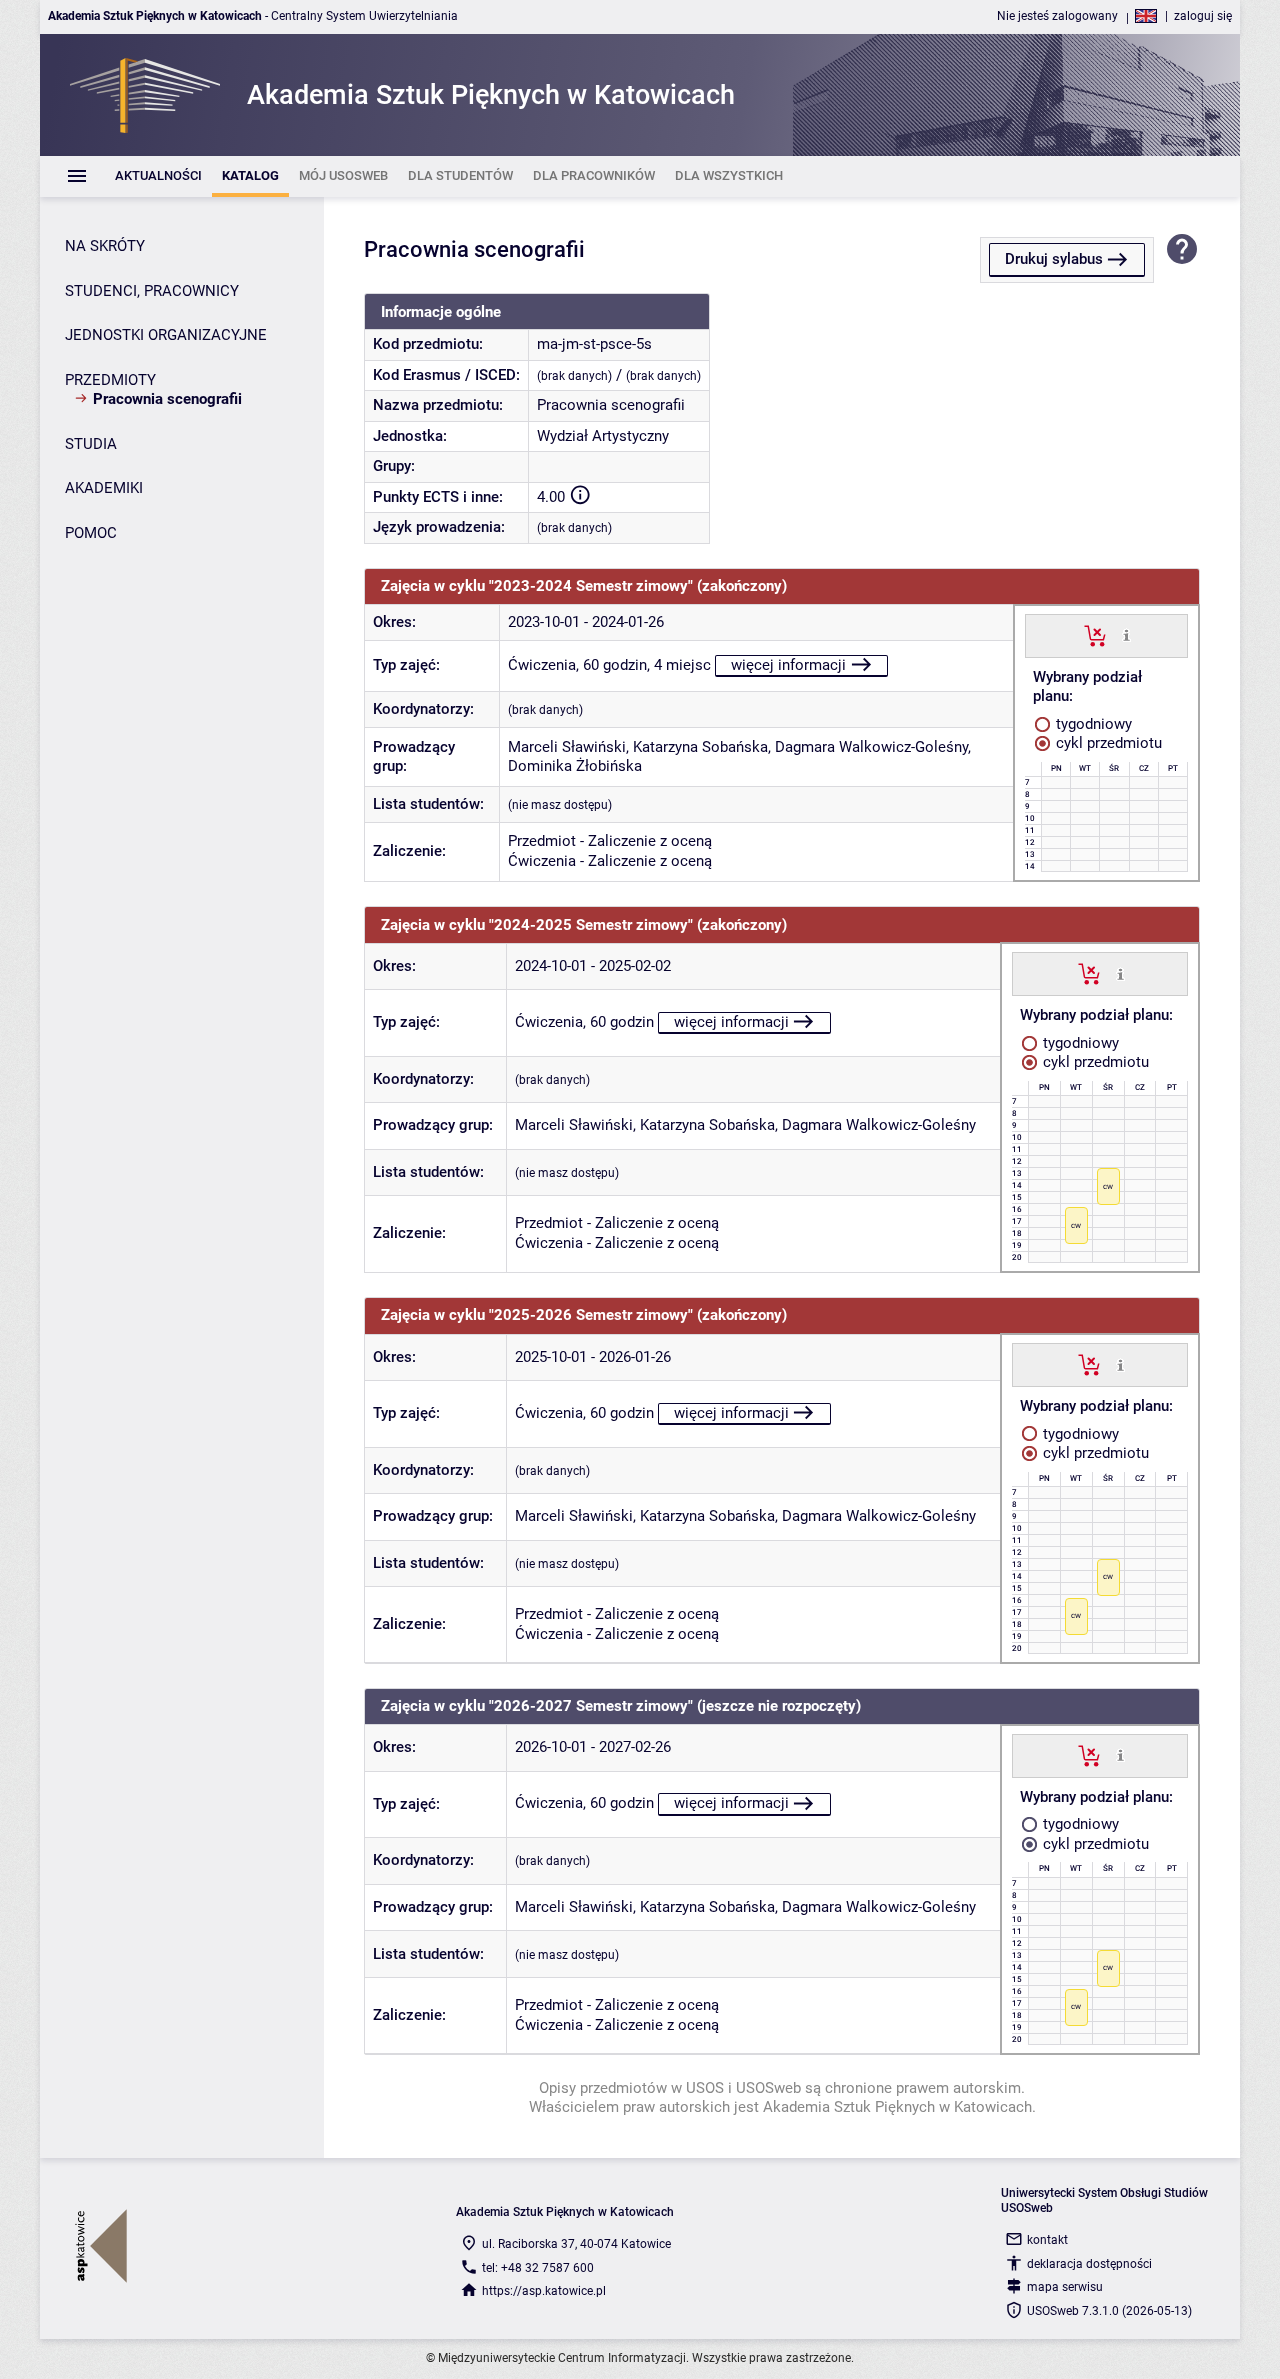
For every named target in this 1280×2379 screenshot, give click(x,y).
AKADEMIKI (104, 488)
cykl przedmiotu (1107, 743)
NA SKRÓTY (105, 246)
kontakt (1047, 2240)
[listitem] (158, 176)
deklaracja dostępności (1089, 2264)
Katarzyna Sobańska (700, 747)
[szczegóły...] (1126, 635)
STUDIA (91, 444)
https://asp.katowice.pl (544, 2291)
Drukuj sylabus (1054, 259)
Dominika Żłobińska (575, 766)
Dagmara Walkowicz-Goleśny (871, 747)
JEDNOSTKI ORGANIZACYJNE (166, 335)
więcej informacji (788, 665)
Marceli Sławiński (567, 747)
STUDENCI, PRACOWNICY (152, 291)
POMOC (91, 533)
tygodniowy (1092, 724)
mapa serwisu (1065, 2287)
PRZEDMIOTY (110, 380)
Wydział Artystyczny (603, 436)
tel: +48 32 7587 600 (538, 2268)
